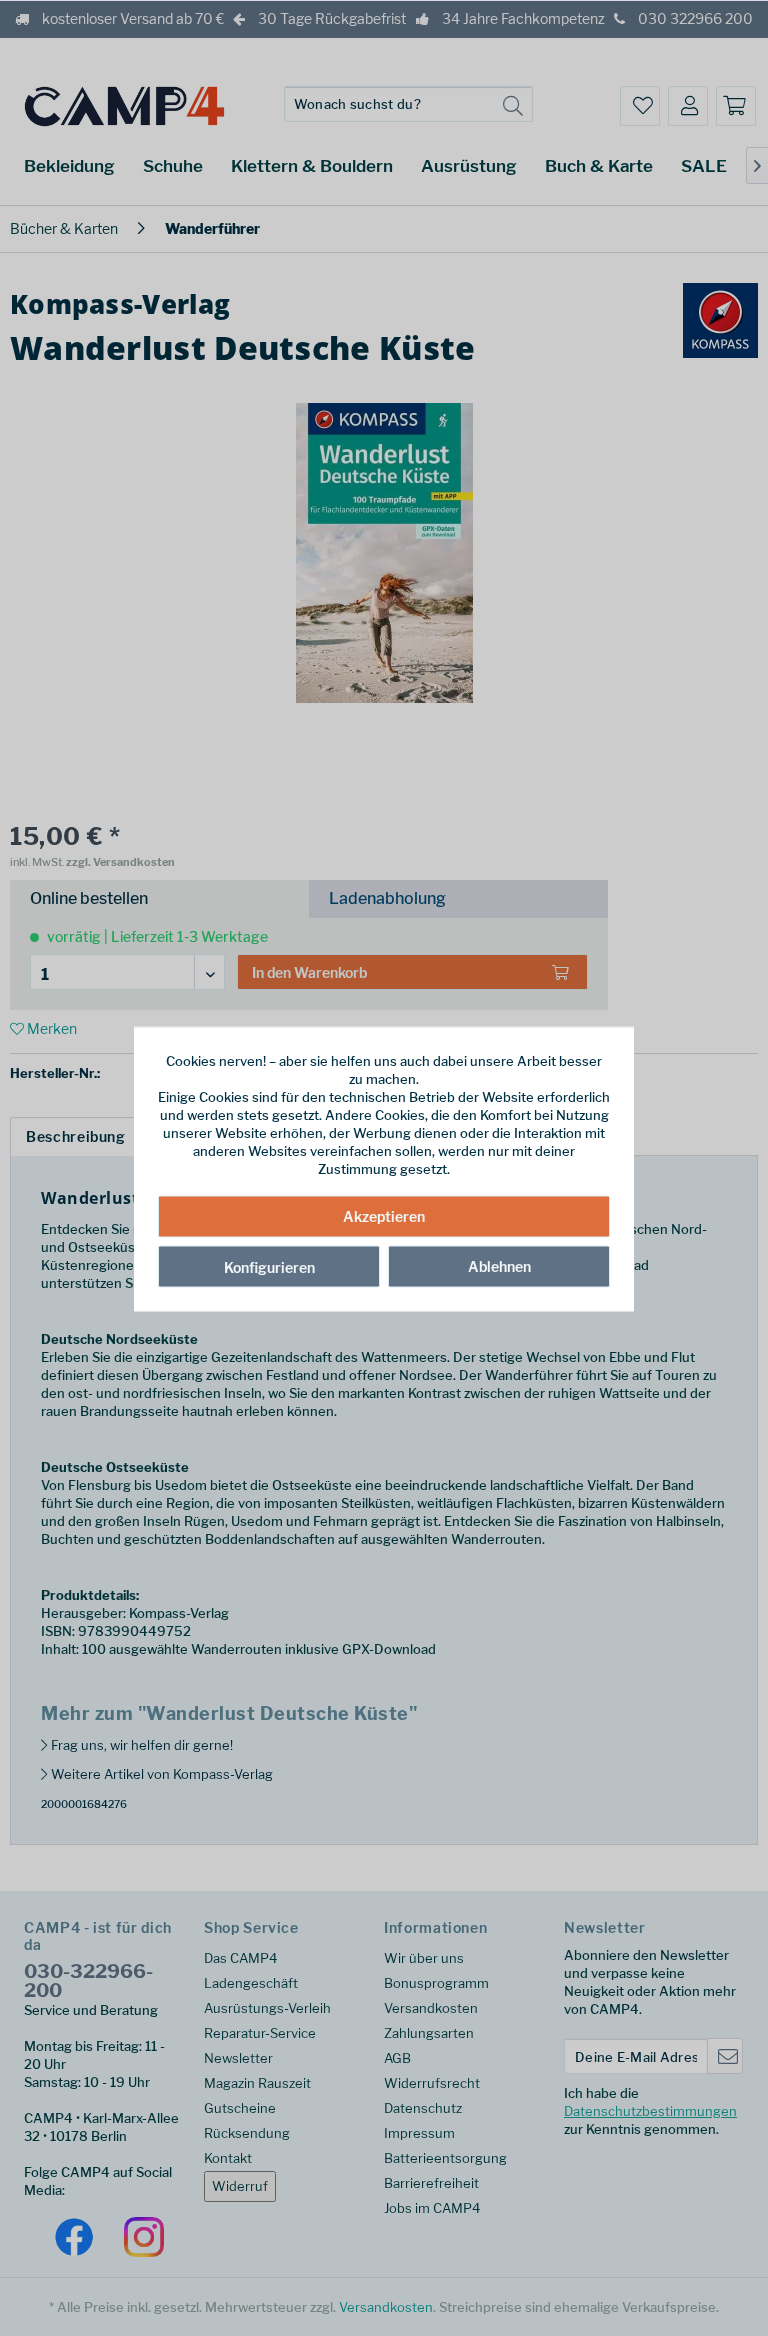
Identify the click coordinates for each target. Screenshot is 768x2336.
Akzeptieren (384, 1215)
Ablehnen (499, 1265)
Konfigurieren (269, 1266)
